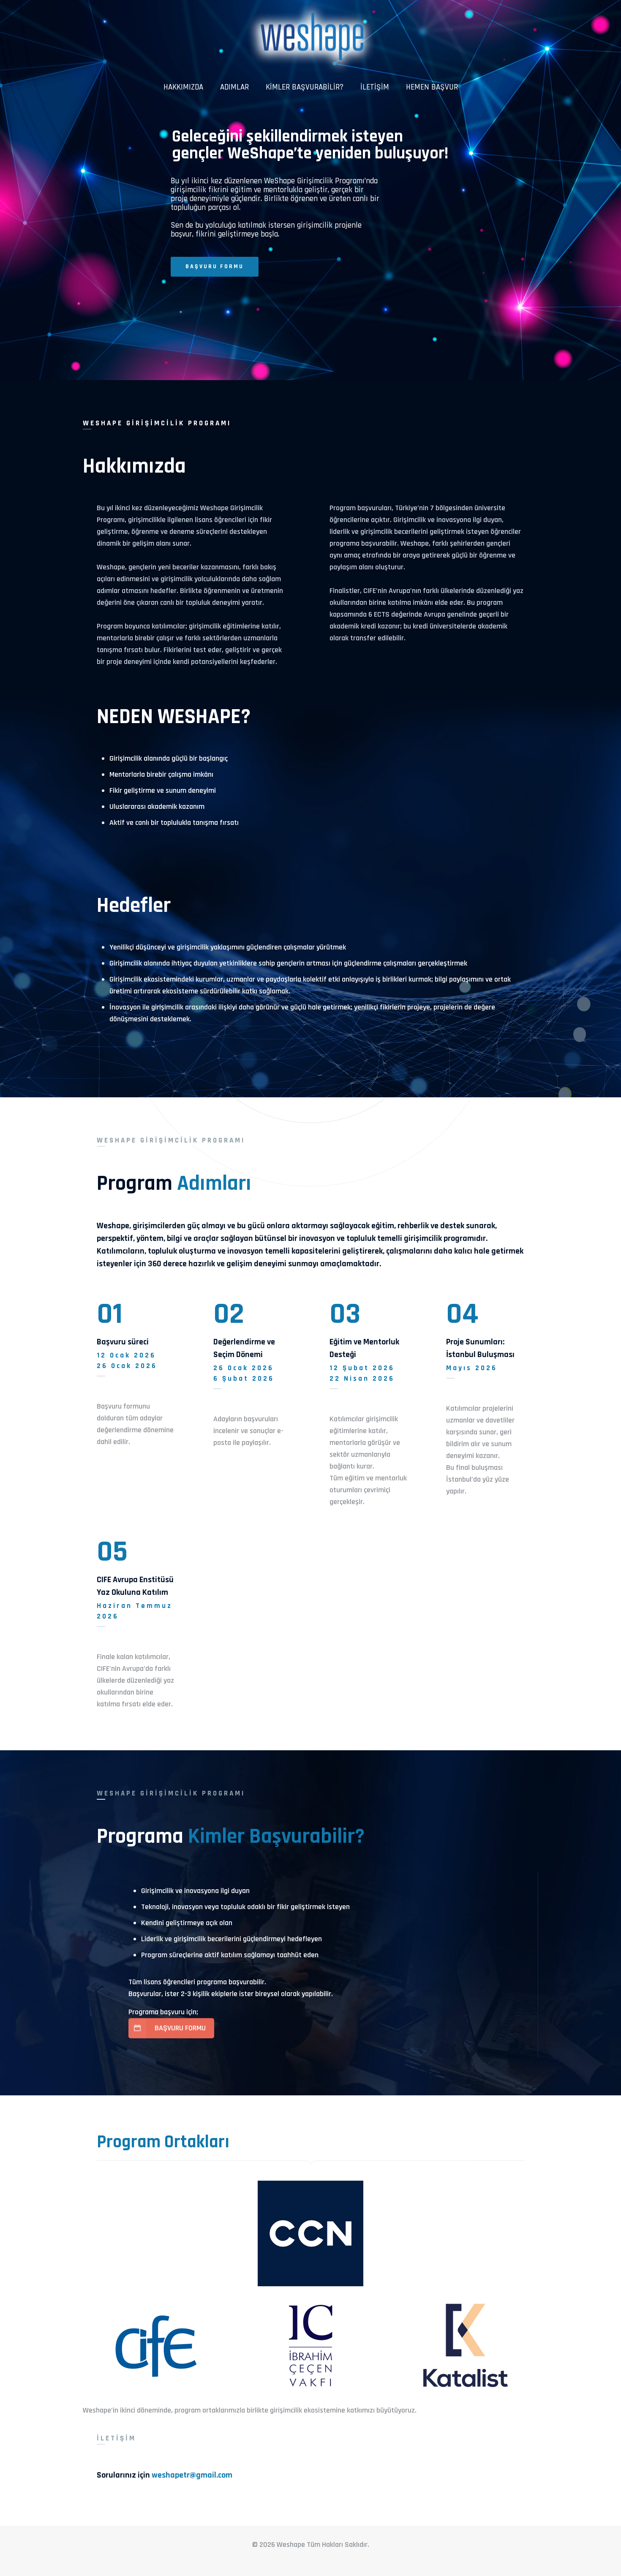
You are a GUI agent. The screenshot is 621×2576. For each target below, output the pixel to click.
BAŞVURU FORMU (215, 267)
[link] (310, 2233)
